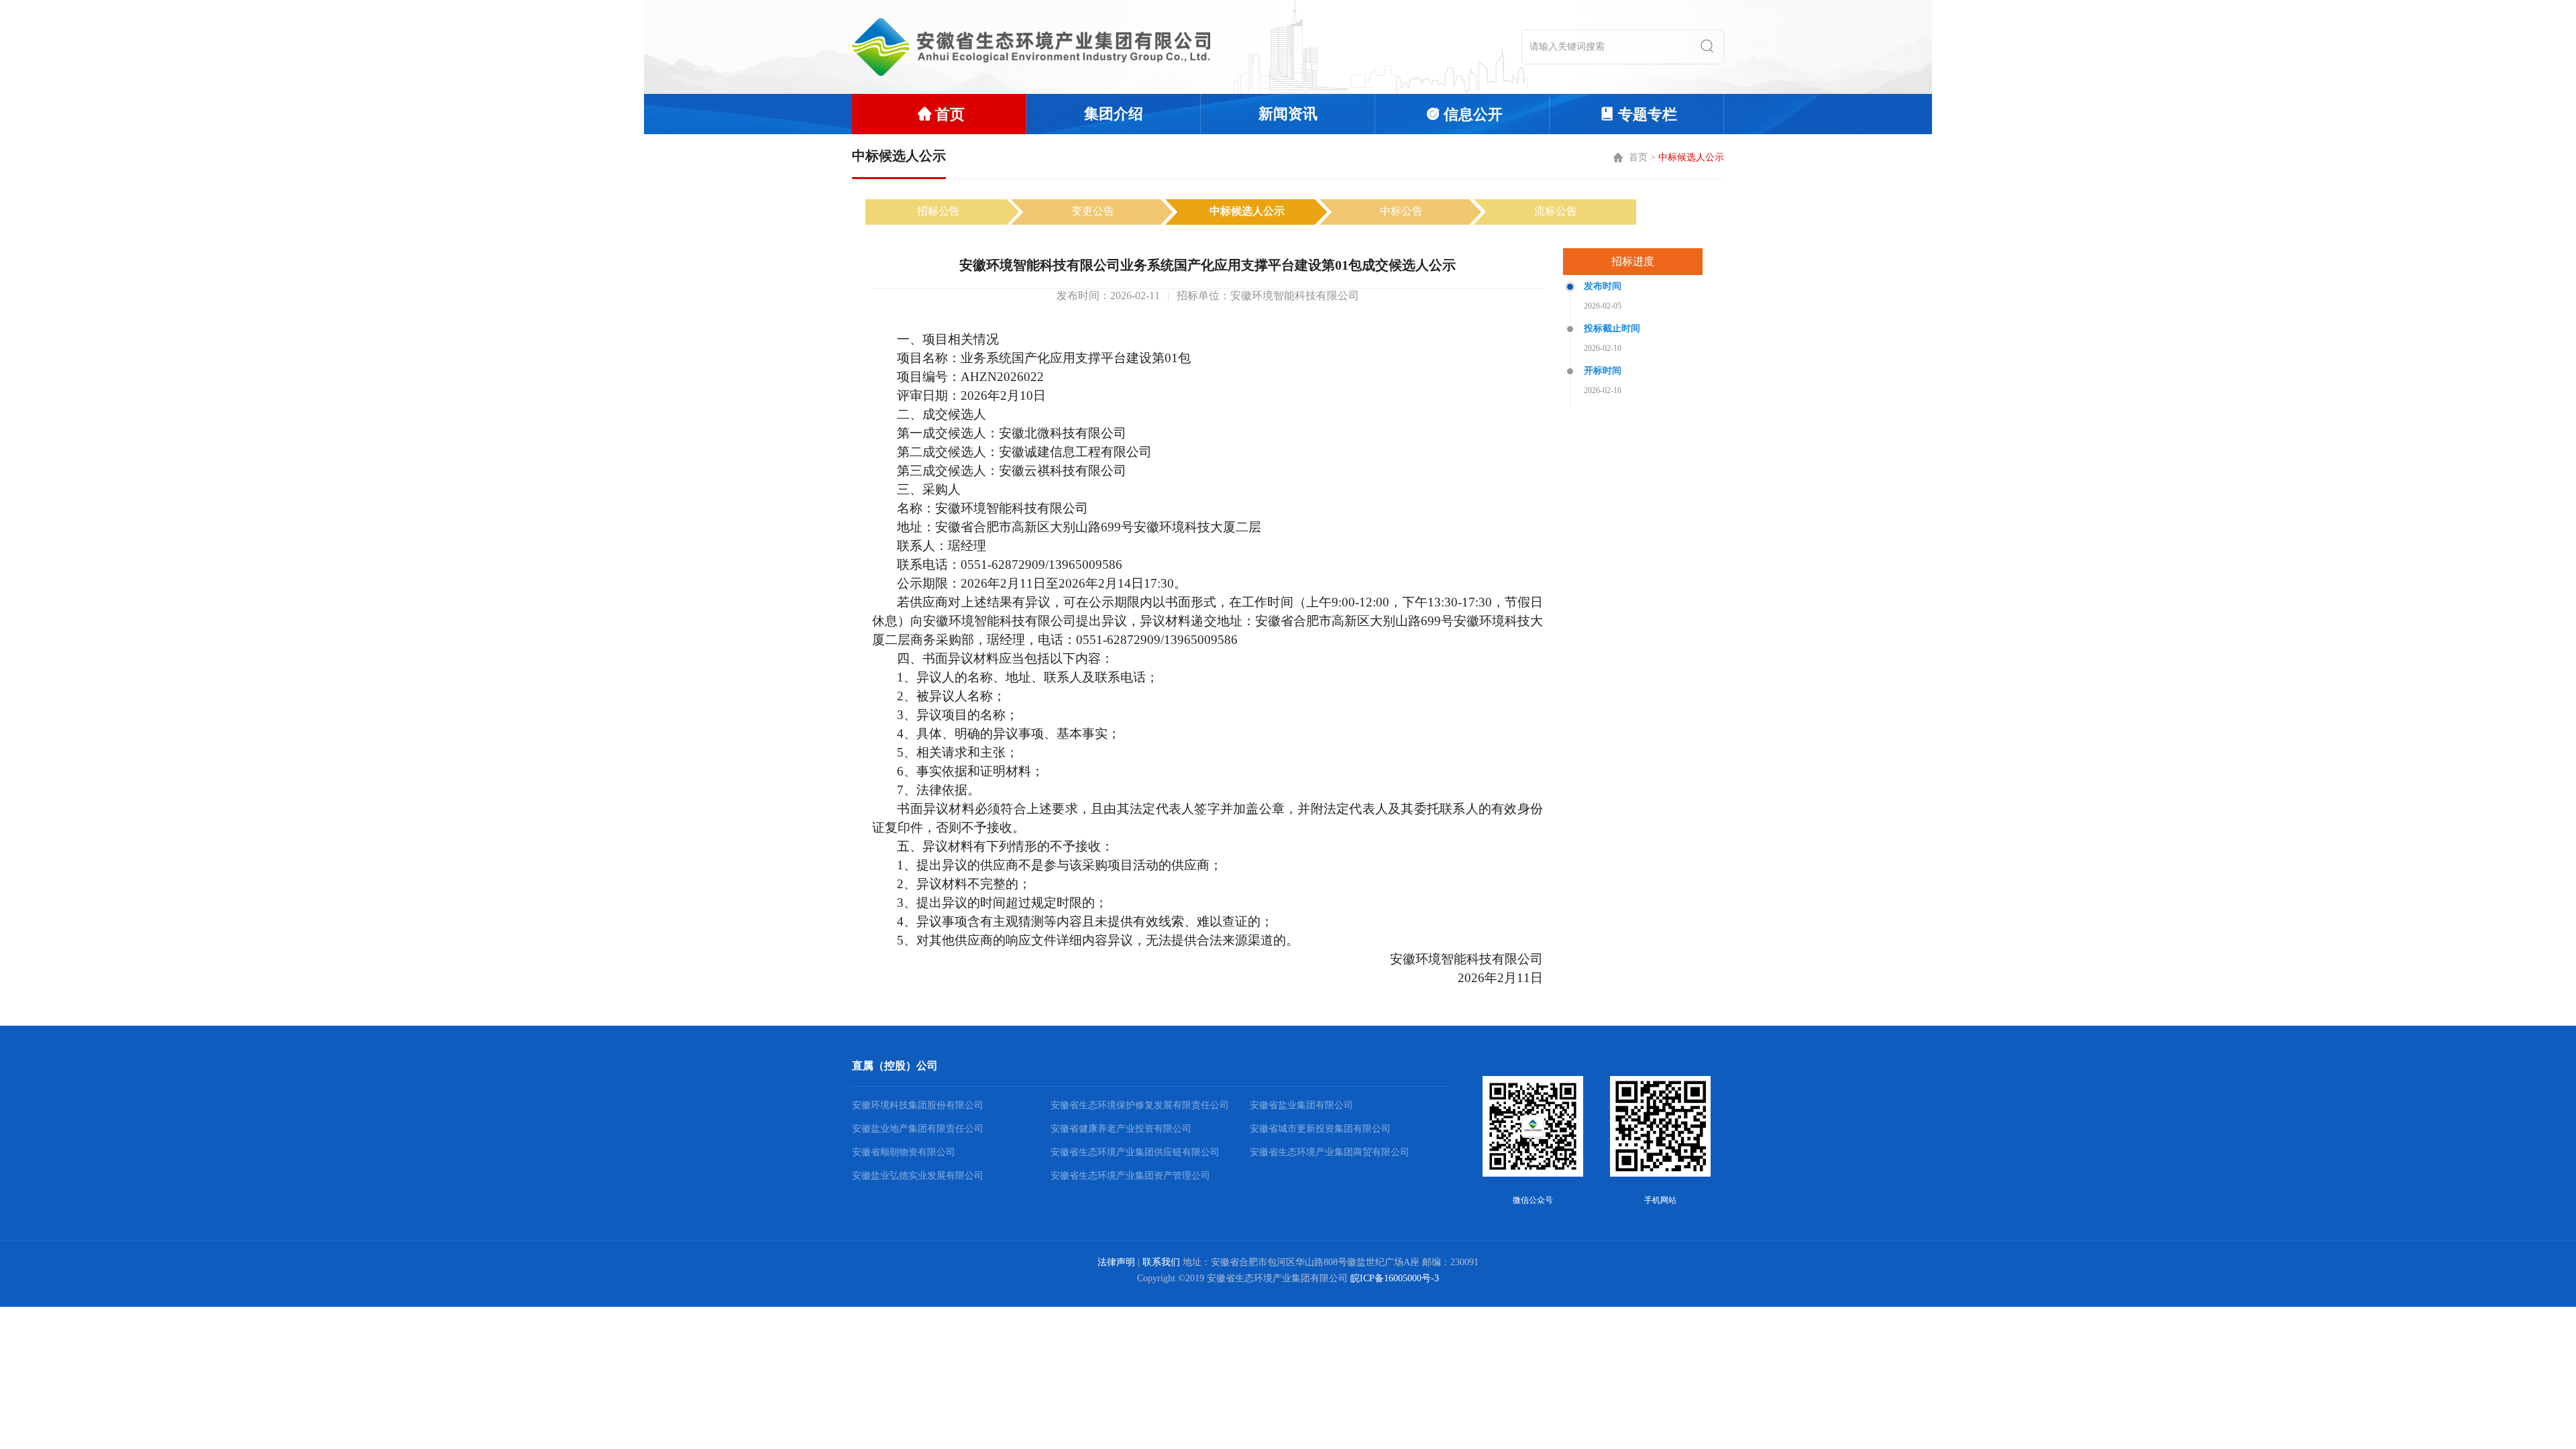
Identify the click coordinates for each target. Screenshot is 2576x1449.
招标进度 (1633, 261)
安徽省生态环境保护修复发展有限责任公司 (1140, 1105)
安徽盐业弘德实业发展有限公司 (918, 1176)
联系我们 (1161, 1262)
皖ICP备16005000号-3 (1395, 1278)
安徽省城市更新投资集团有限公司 (1320, 1129)
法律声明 (1116, 1262)
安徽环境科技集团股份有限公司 (918, 1105)
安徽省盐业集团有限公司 (1301, 1105)
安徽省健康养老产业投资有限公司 (1121, 1129)
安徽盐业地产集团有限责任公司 (918, 1129)
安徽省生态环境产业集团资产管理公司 (1130, 1176)
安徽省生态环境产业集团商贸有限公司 (1330, 1152)
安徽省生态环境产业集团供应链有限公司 (1135, 1152)
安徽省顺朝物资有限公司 (904, 1152)
